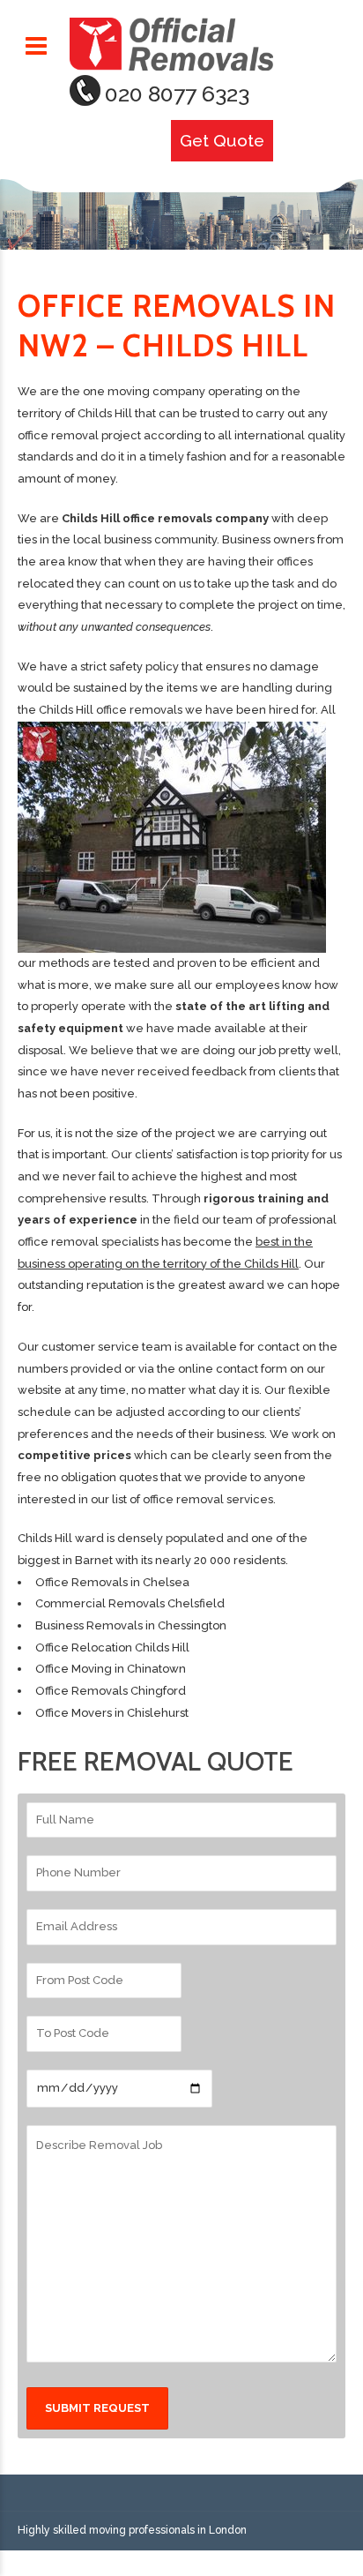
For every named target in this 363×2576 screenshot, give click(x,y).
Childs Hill (45, 1538)
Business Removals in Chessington (131, 1625)
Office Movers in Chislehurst (112, 1713)
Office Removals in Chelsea (112, 1582)
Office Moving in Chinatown (111, 1669)
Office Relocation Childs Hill (112, 1647)
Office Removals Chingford (111, 1691)
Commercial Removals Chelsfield (130, 1603)
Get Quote (222, 141)
